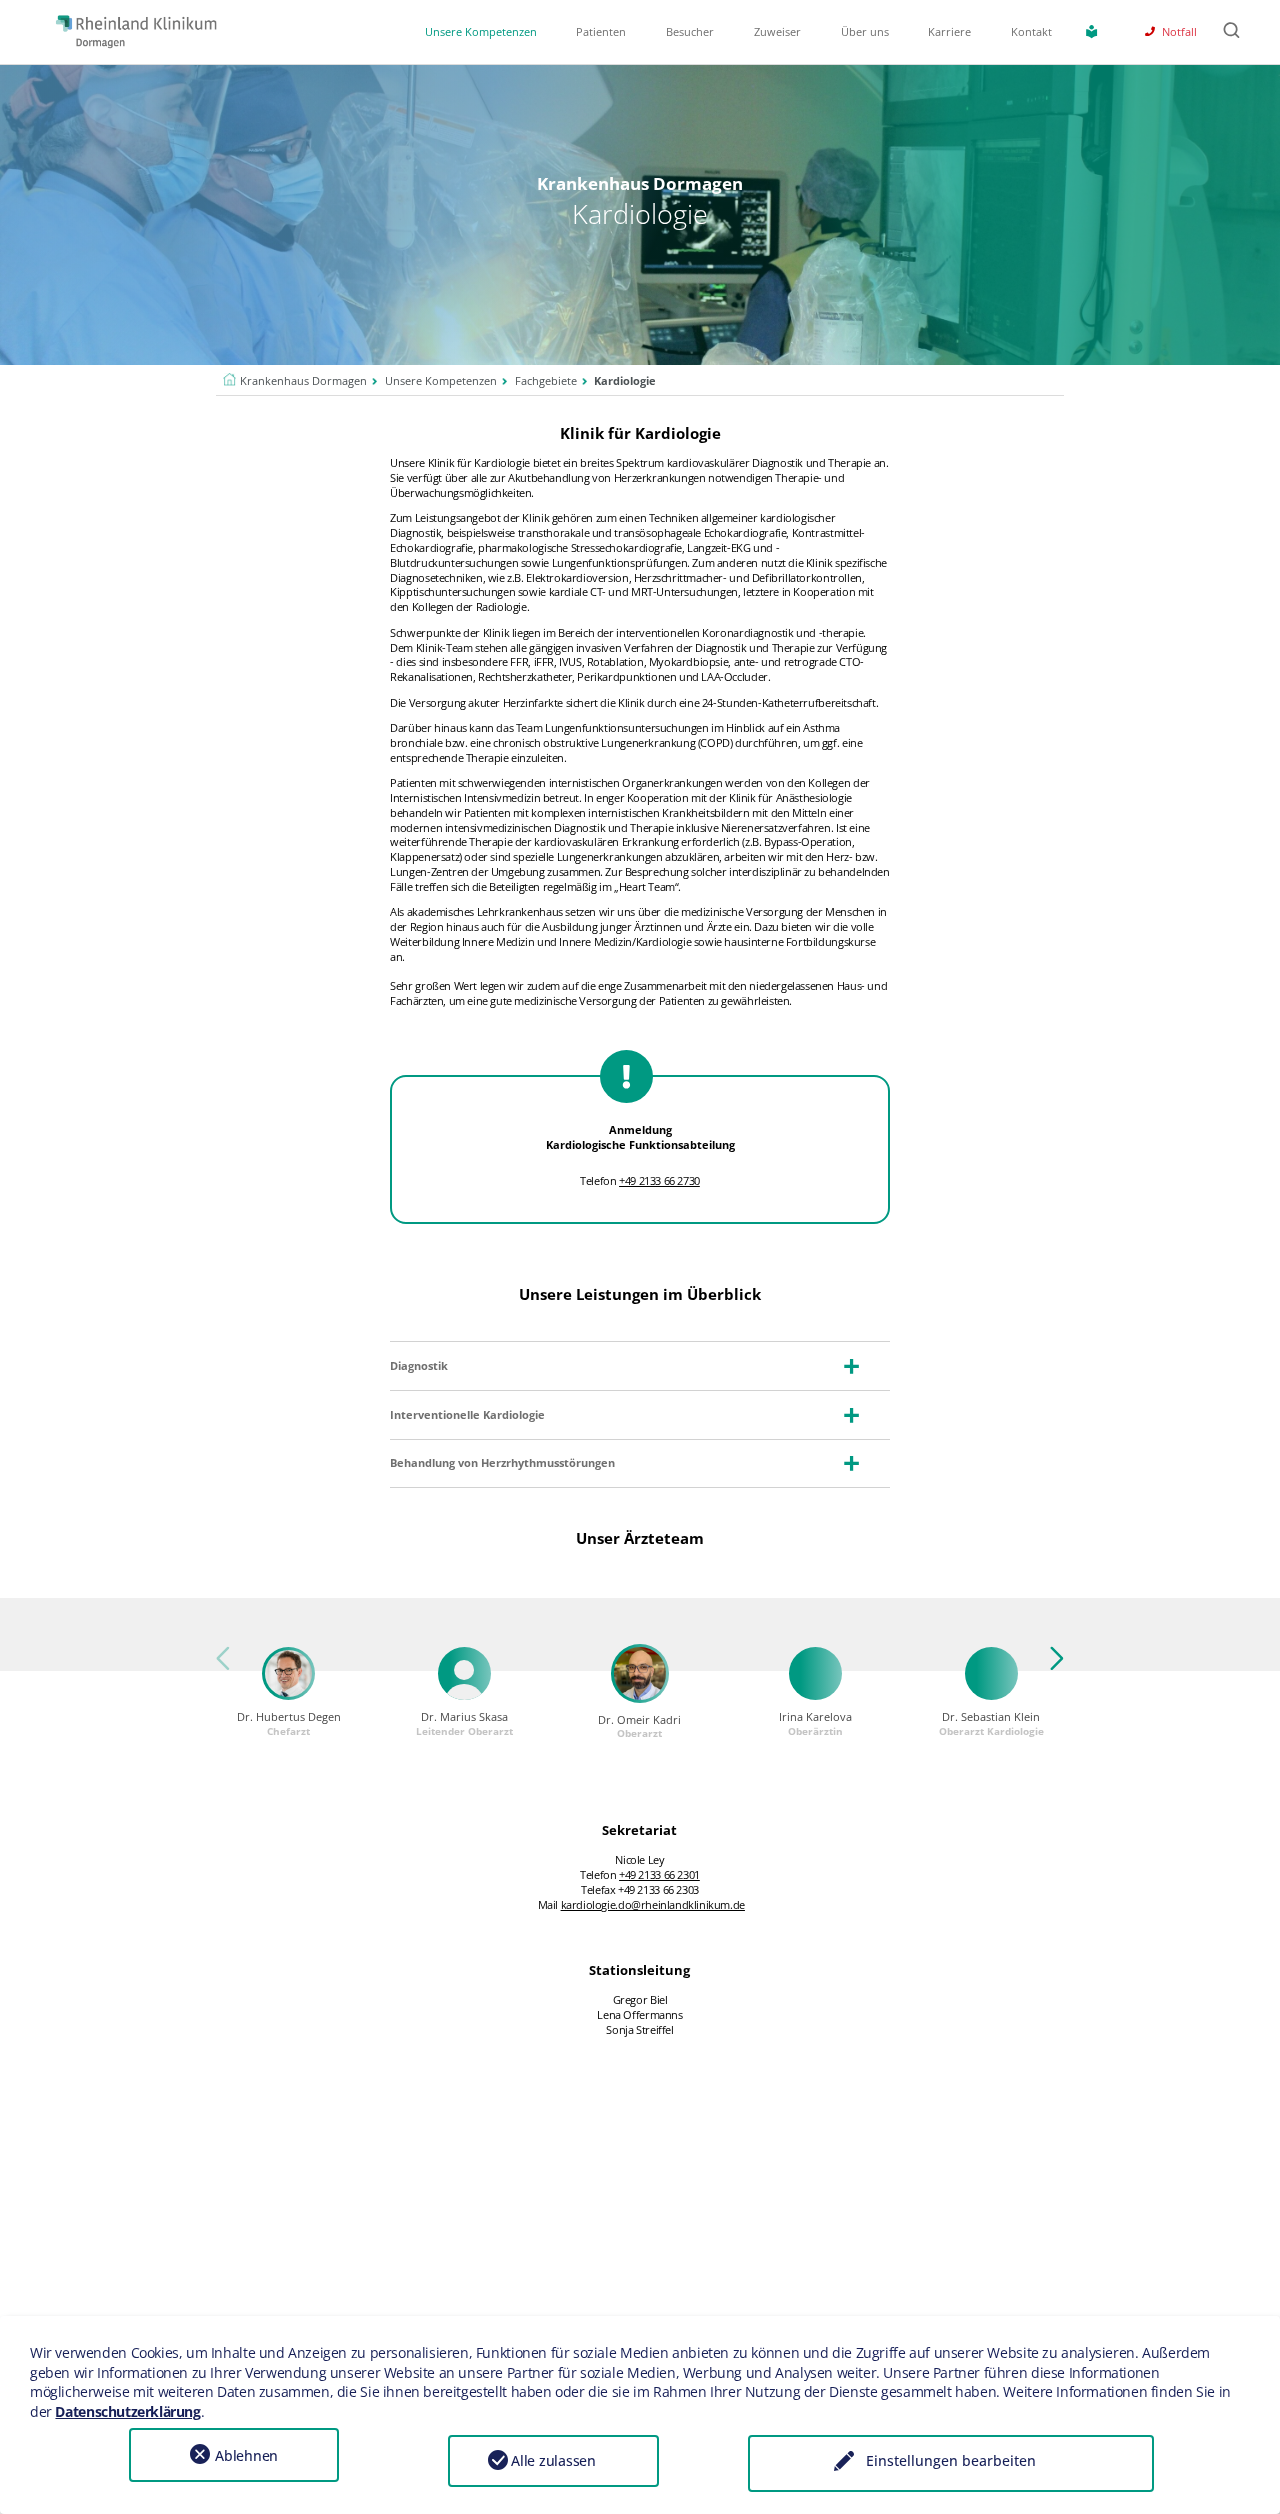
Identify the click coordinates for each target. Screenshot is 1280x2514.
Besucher (690, 32)
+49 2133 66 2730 (659, 1181)
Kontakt (1031, 32)
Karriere (949, 32)
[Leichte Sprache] (1095, 31)
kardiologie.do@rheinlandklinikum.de (653, 1905)
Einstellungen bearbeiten (951, 2460)
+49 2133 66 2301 (659, 1875)
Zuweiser (777, 32)
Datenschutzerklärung (127, 2411)
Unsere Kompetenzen (481, 32)
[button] (1049, 1669)
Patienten (601, 32)
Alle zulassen (553, 2460)
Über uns (865, 32)
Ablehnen (246, 2455)
